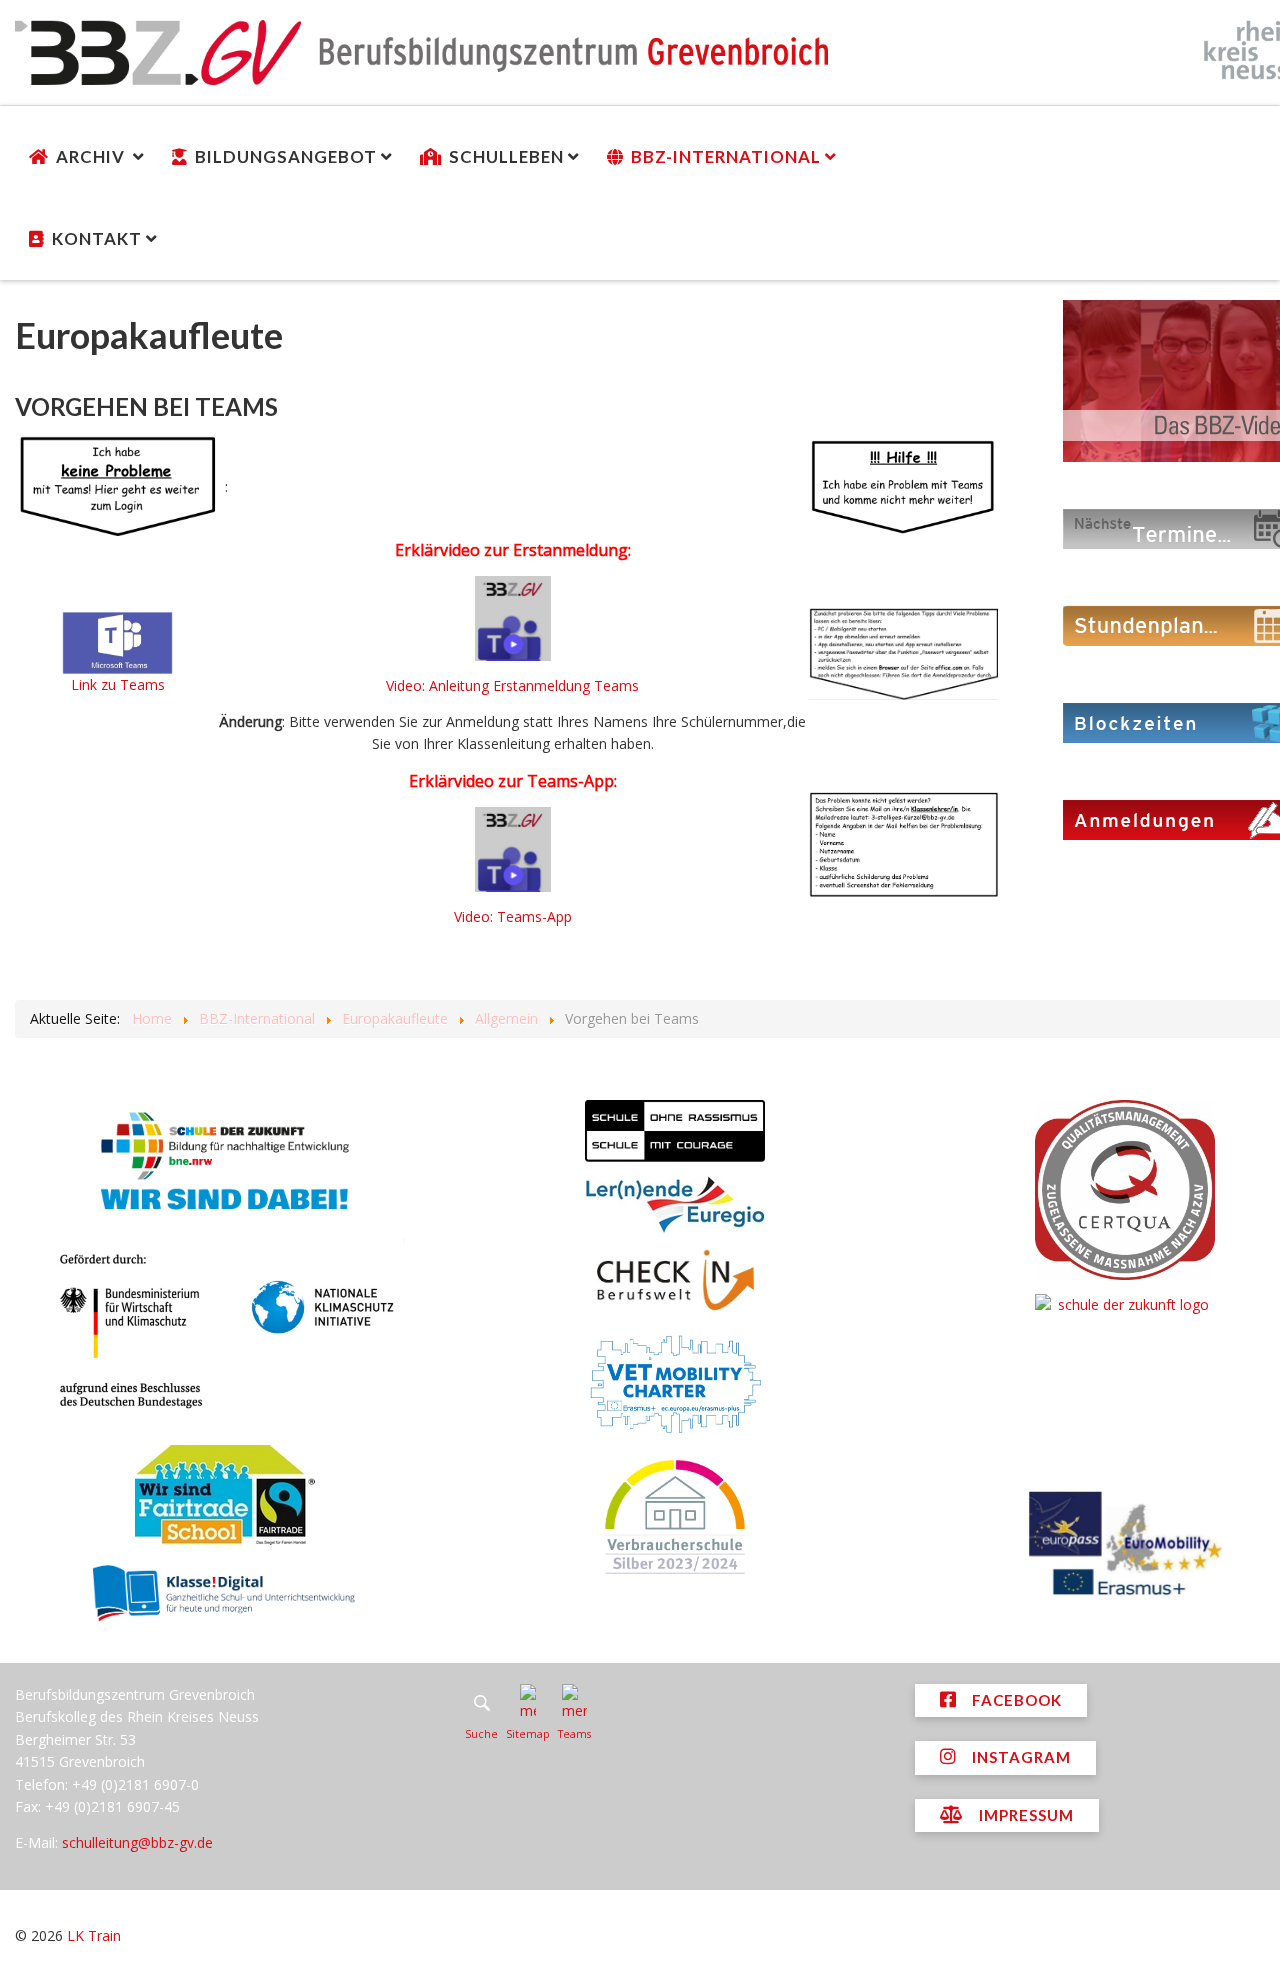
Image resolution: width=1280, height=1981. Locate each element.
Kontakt (97, 238)
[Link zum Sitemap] (528, 1703)
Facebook (1015, 1700)
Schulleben (506, 156)
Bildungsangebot (286, 156)
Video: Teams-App (513, 916)
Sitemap (528, 1734)
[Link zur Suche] (481, 1703)
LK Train (94, 1935)
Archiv (92, 156)
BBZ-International (726, 156)
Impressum (1024, 1815)
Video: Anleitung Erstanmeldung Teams (512, 685)
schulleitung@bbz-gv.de (137, 1842)
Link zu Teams (118, 684)
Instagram (1019, 1757)
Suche (481, 1734)
